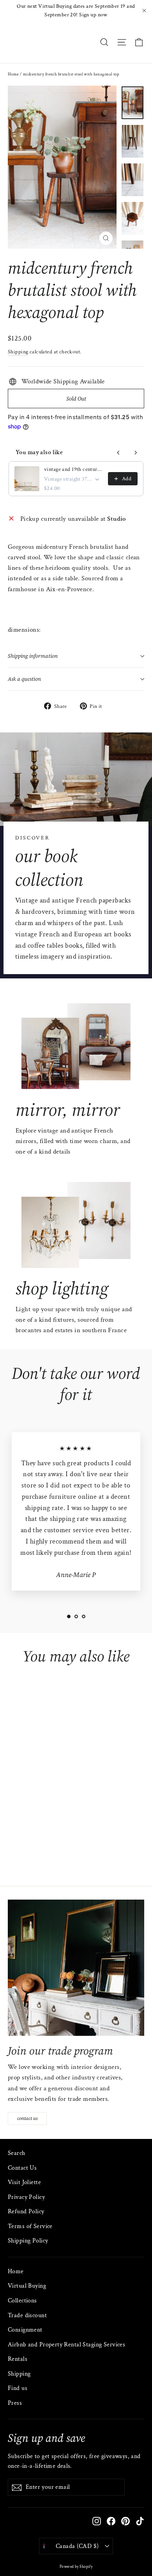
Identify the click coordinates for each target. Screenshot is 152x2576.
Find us (18, 2388)
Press (15, 2403)
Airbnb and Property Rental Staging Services (66, 2345)
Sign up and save (46, 2438)
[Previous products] (118, 453)
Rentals (18, 2359)
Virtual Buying (27, 2286)
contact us (27, 2118)
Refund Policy (26, 2212)
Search (17, 2153)
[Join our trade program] (76, 1968)
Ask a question (24, 679)
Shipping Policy (28, 2241)
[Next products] (136, 453)
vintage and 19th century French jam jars (74, 469)
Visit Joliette (24, 2182)
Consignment (25, 2330)
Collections (22, 2301)
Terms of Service (30, 2226)
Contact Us (22, 2168)
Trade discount (27, 2315)
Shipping (18, 352)
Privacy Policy (26, 2197)
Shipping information (33, 656)
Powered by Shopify (76, 2567)
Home (13, 74)
